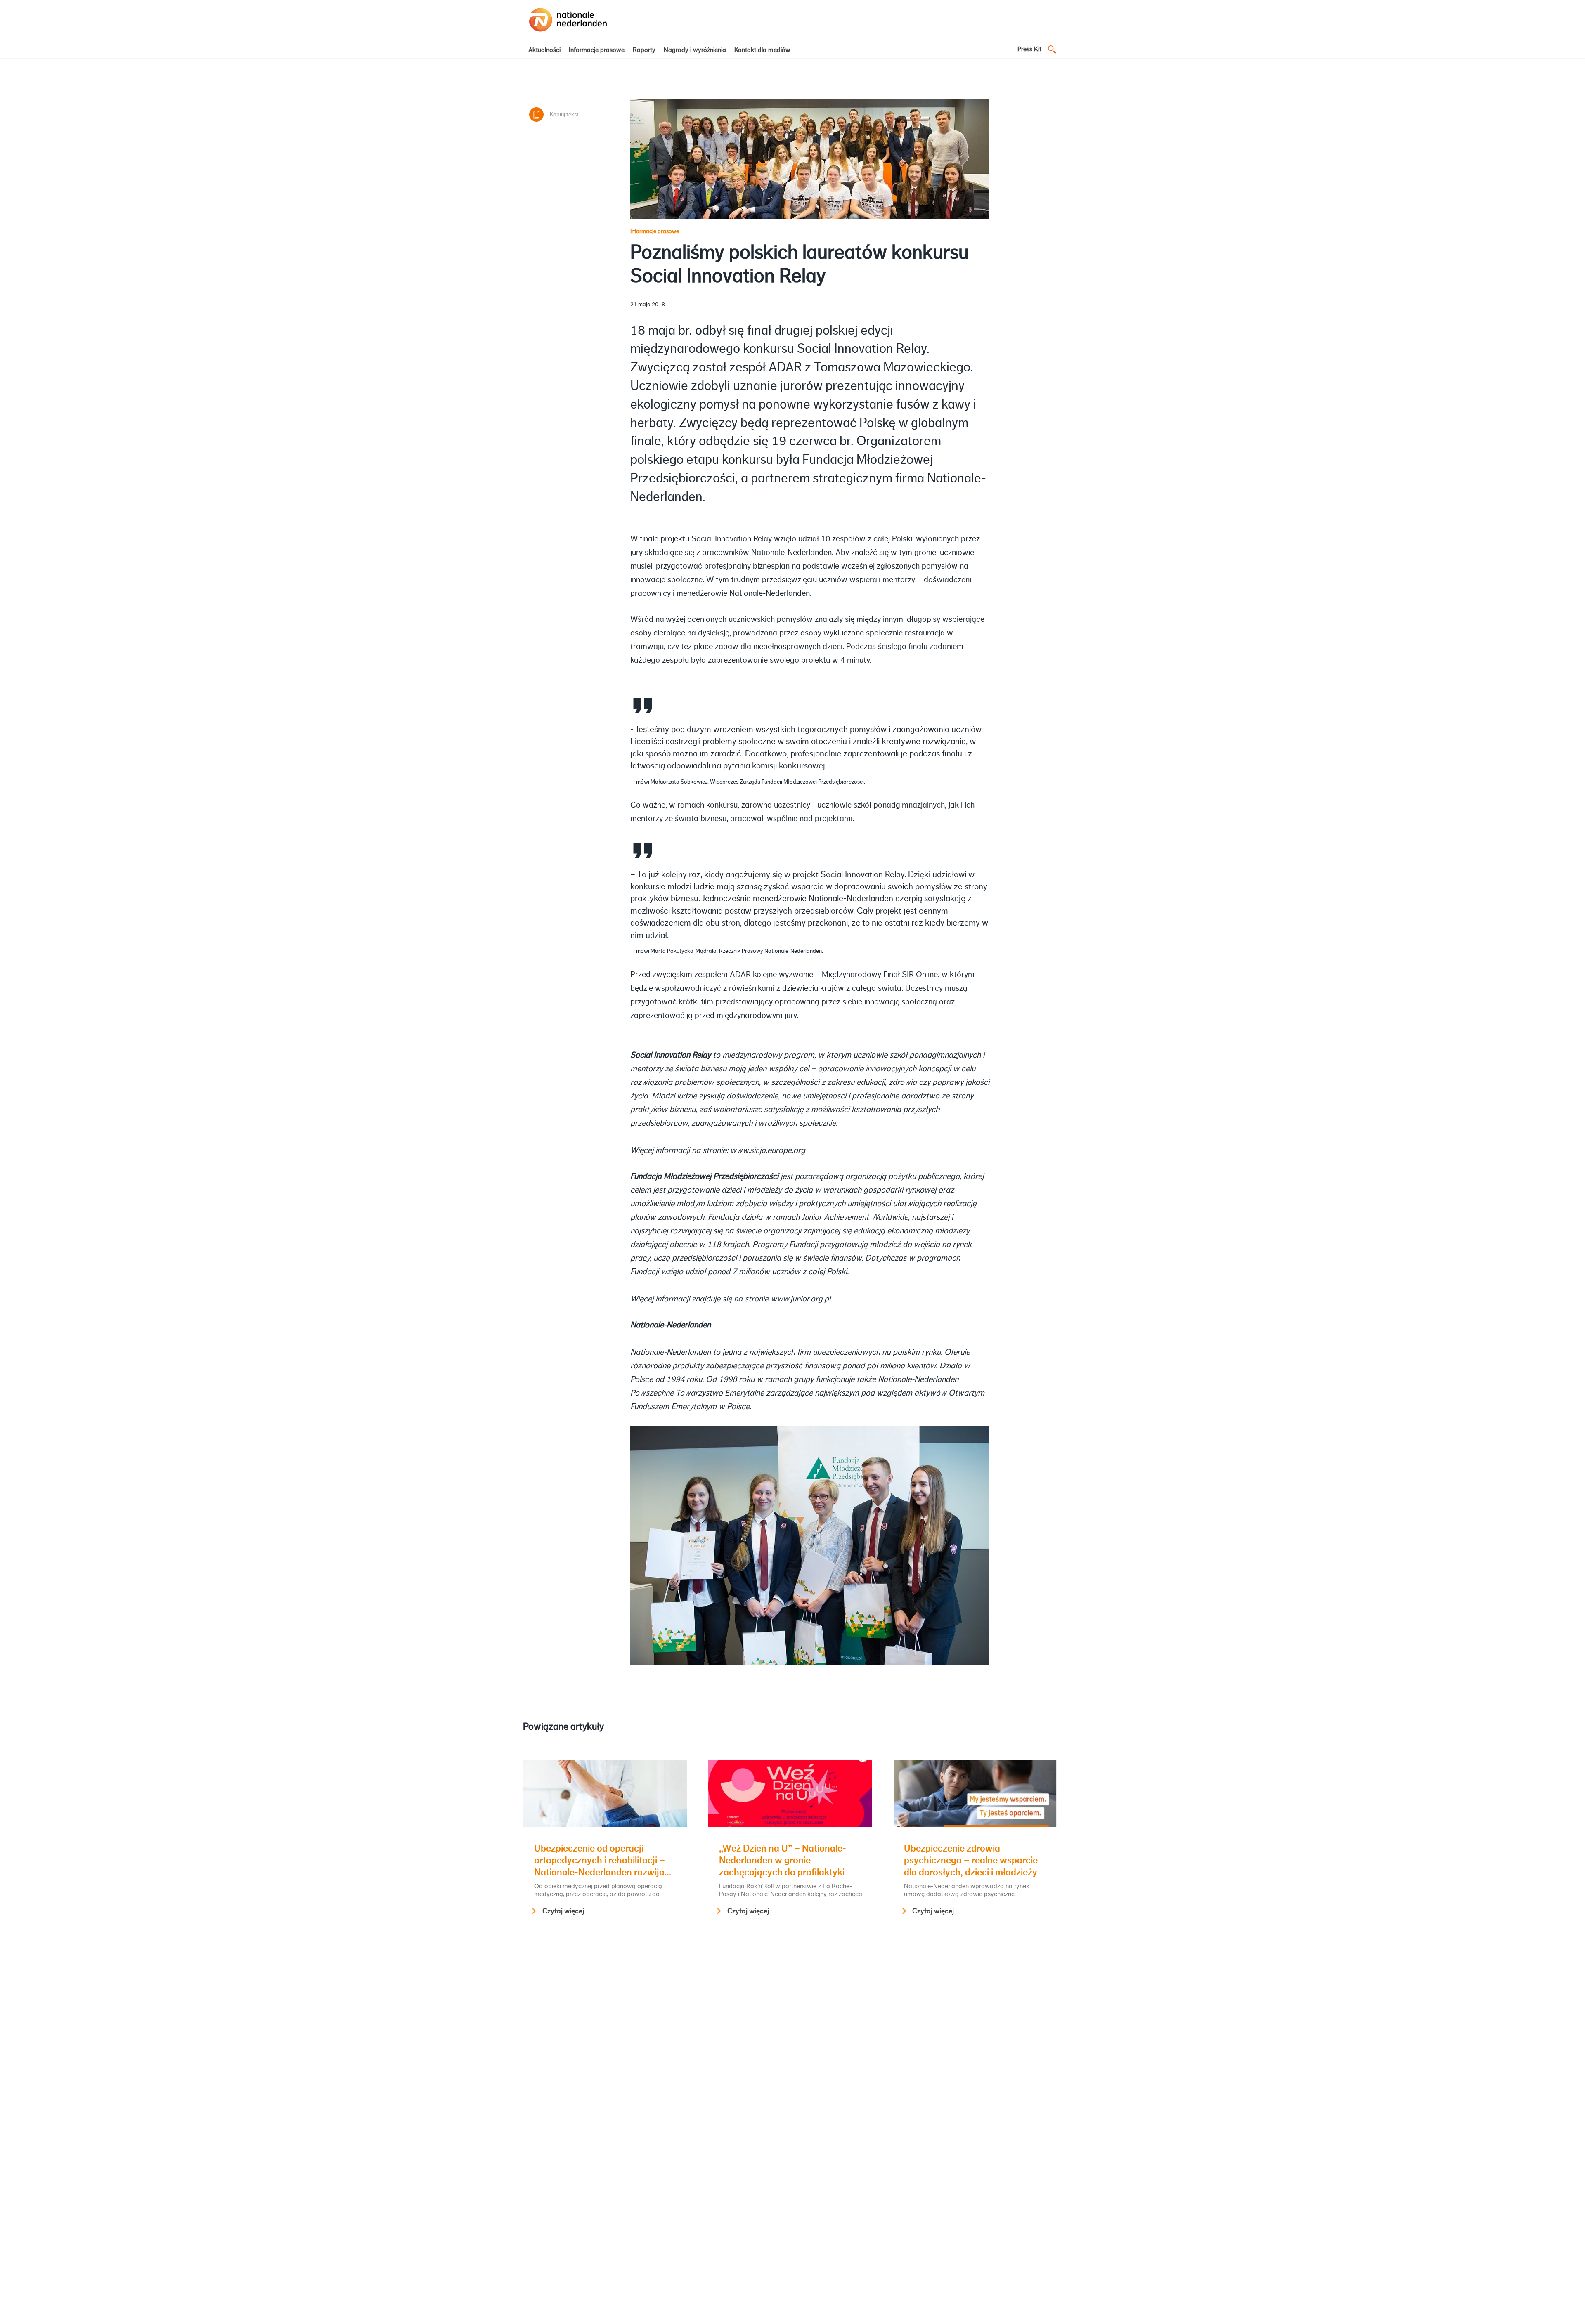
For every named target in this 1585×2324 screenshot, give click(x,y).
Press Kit (1029, 49)
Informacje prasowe (597, 50)
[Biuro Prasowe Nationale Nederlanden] (568, 32)
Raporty (644, 50)
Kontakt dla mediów (762, 50)
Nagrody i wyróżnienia (695, 50)
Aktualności (544, 50)
